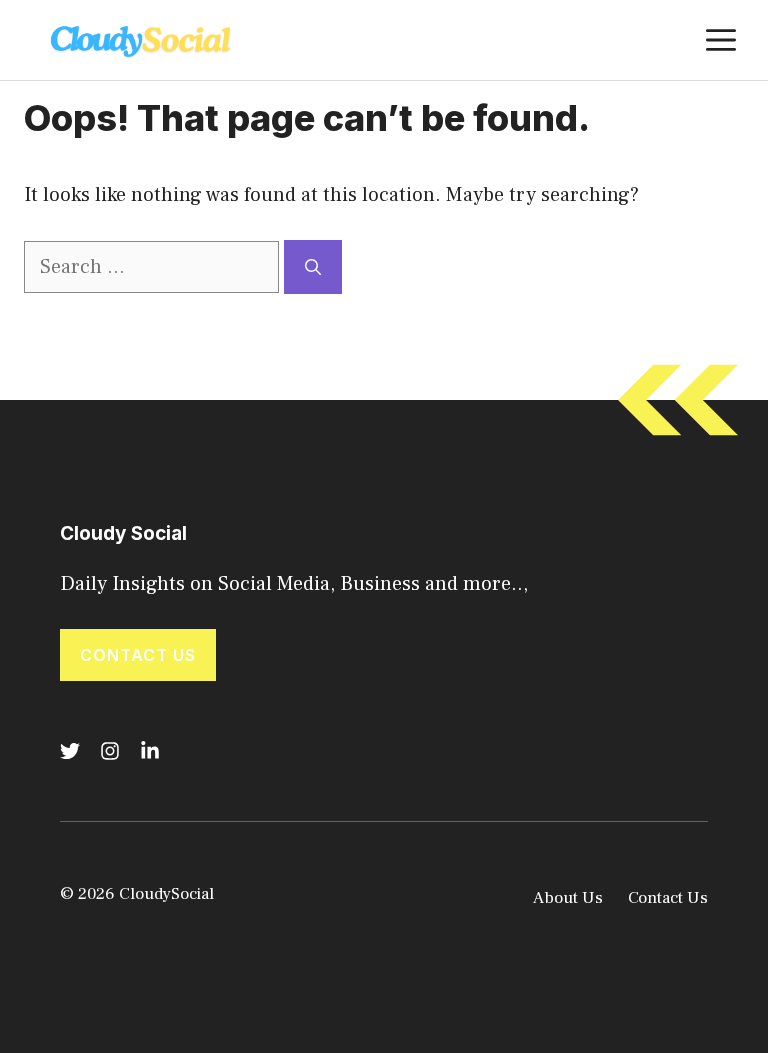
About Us (568, 898)
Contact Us (138, 655)
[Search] (313, 267)
